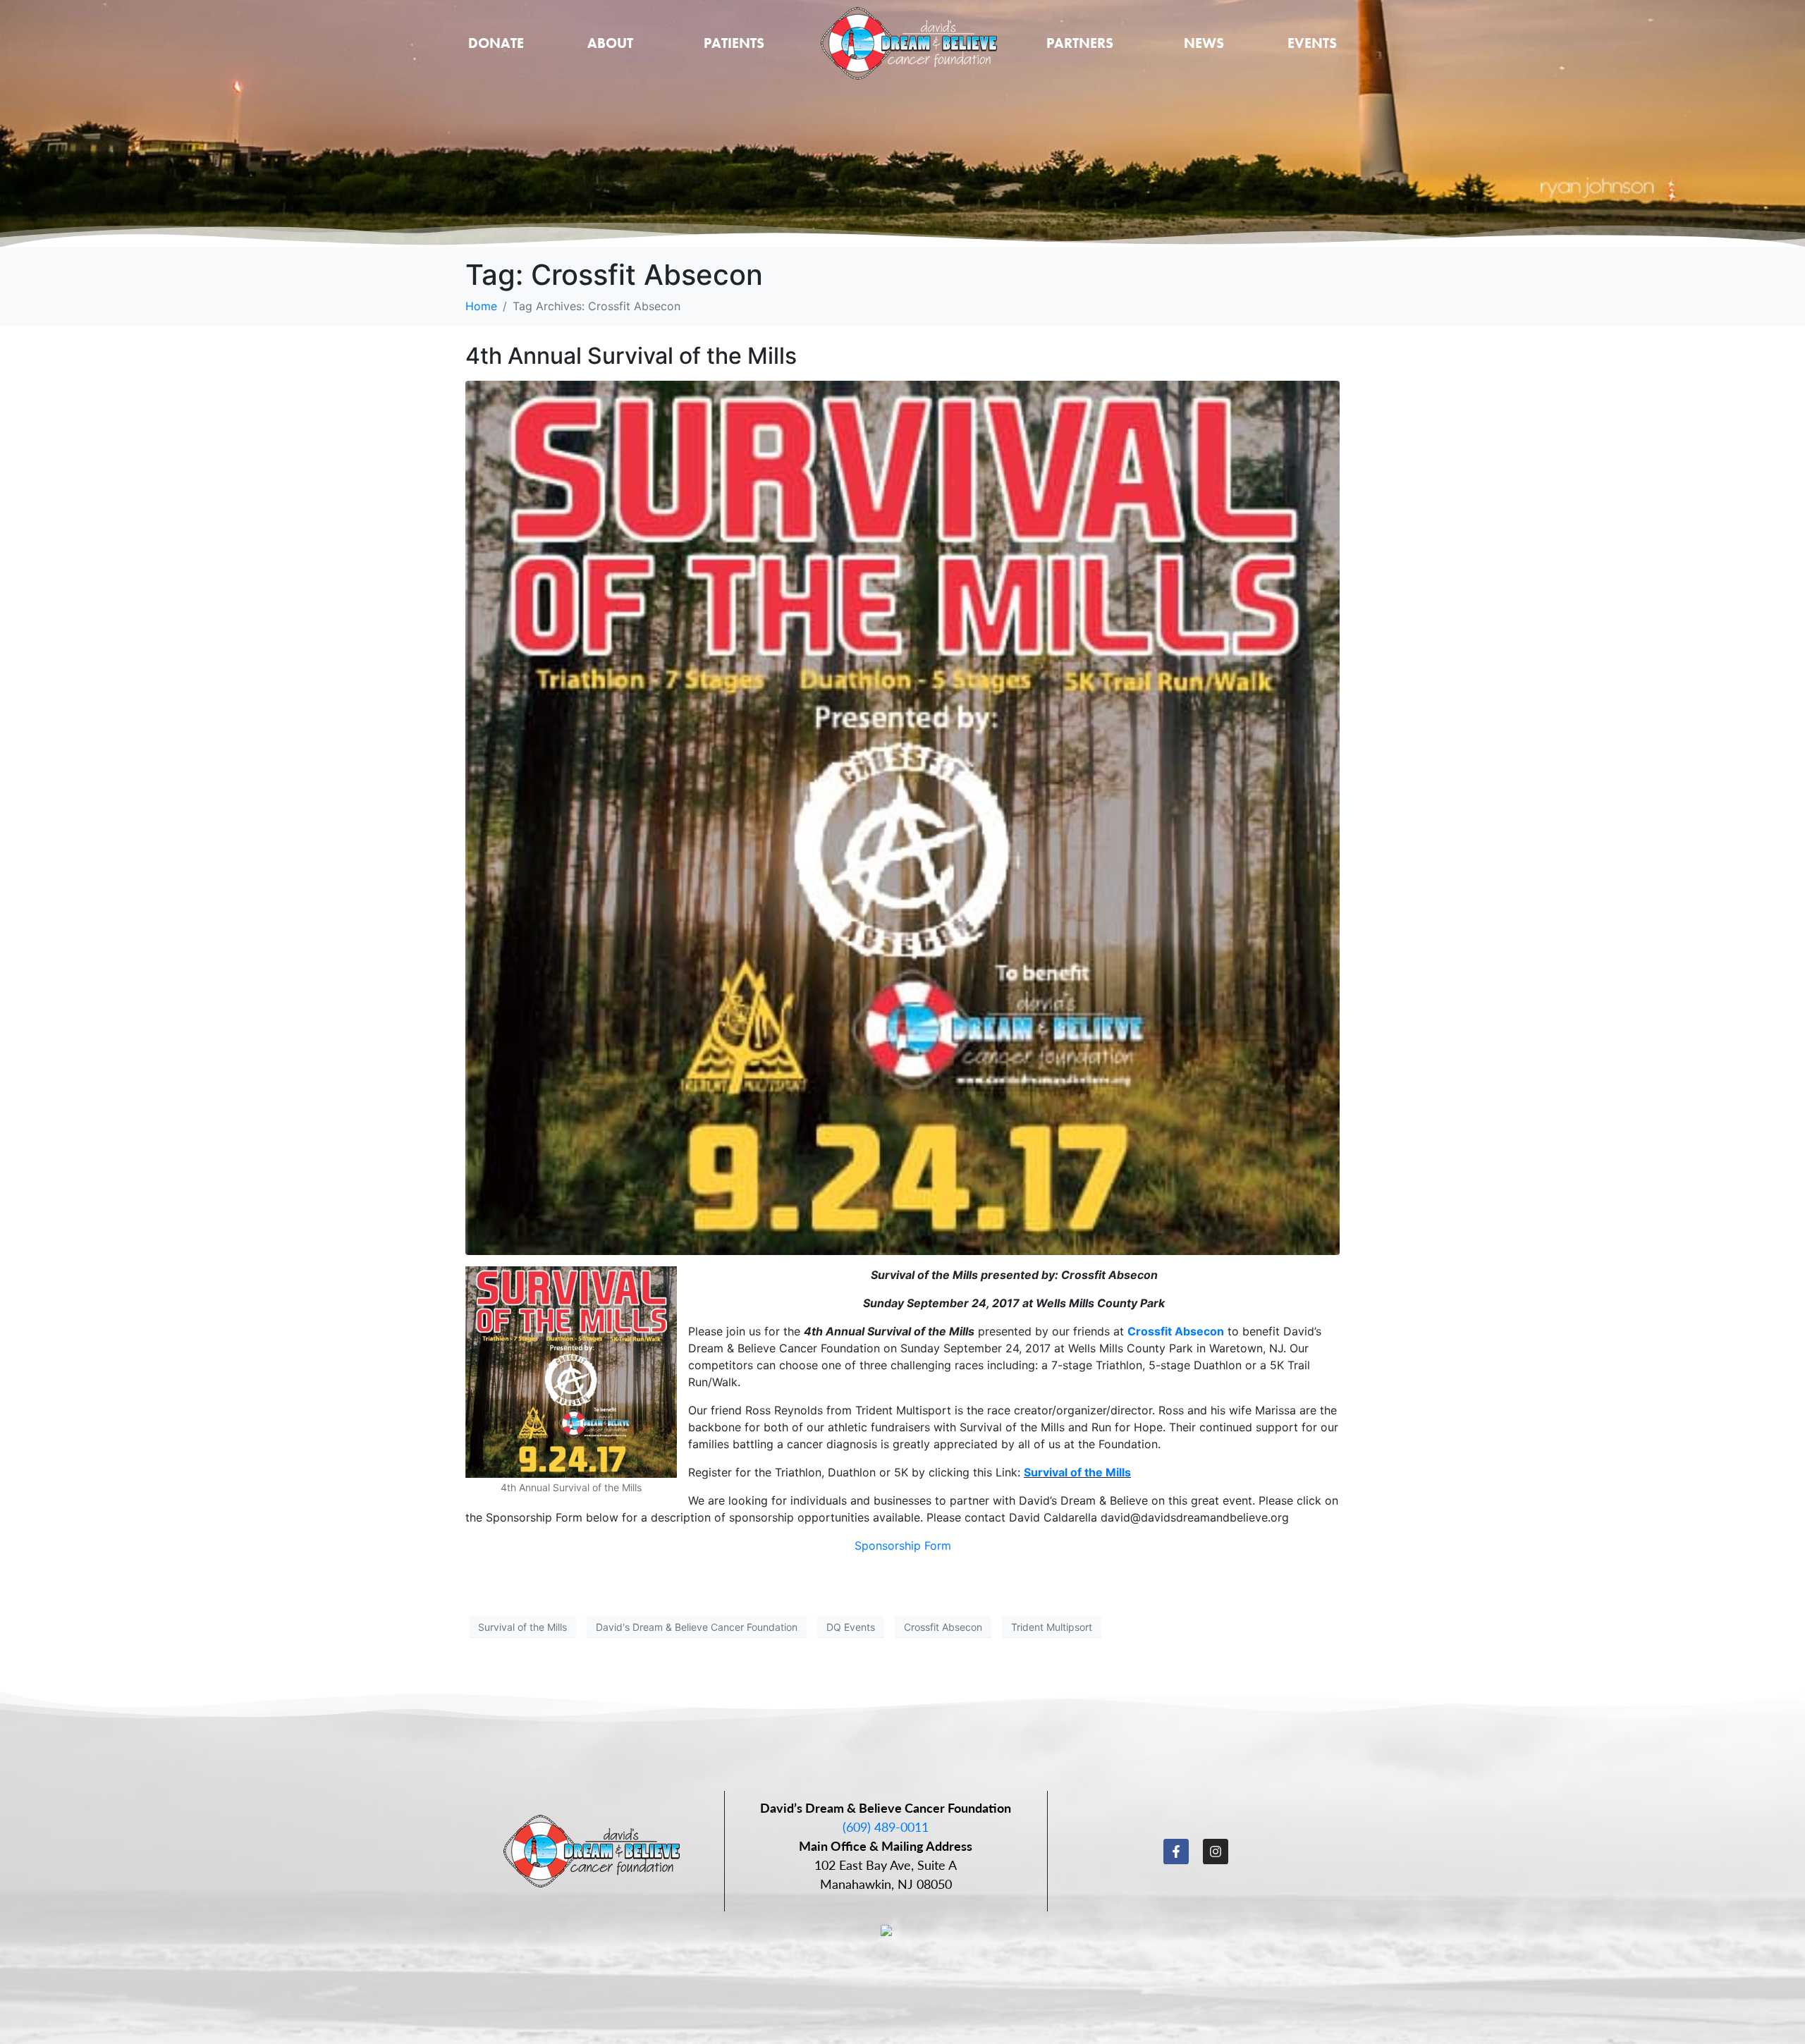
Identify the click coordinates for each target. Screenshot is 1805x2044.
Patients (734, 43)
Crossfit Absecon (1176, 1331)
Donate (496, 43)
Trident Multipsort (1052, 1627)
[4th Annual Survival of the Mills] (902, 817)
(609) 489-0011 (886, 1826)
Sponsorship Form (903, 1546)
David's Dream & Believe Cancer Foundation (697, 1627)
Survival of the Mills (1077, 1472)
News (1204, 43)
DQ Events (851, 1627)
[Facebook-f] (1176, 1852)
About (610, 43)
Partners (1080, 43)
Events (1312, 43)
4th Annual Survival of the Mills (631, 356)
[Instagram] (1216, 1852)
